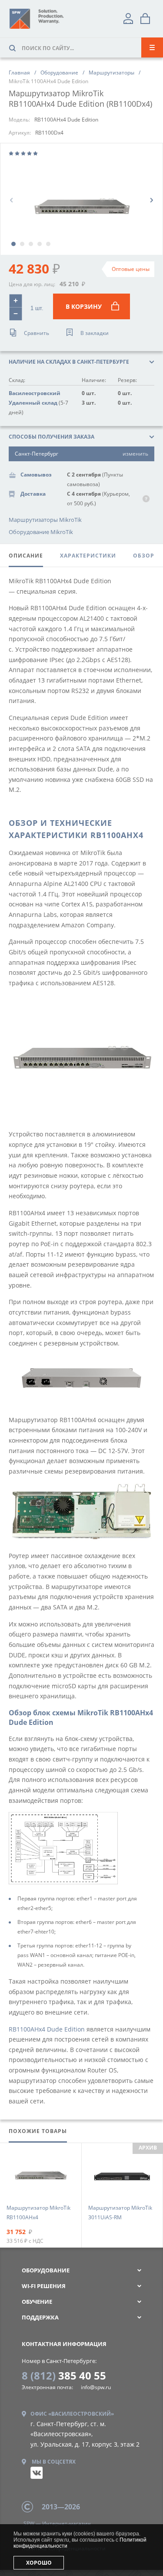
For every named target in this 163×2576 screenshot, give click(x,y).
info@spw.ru (96, 2387)
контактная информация (64, 2344)
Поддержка (40, 2317)
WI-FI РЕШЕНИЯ (44, 2286)
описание (26, 556)
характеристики (88, 556)
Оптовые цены (131, 269)
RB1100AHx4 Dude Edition (47, 2029)
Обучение (37, 2302)
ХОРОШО (39, 2563)
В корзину (84, 306)
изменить (135, 454)
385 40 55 (64, 2375)
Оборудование (46, 2270)
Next (151, 200)
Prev (12, 200)
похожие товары (38, 2131)
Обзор (144, 556)
